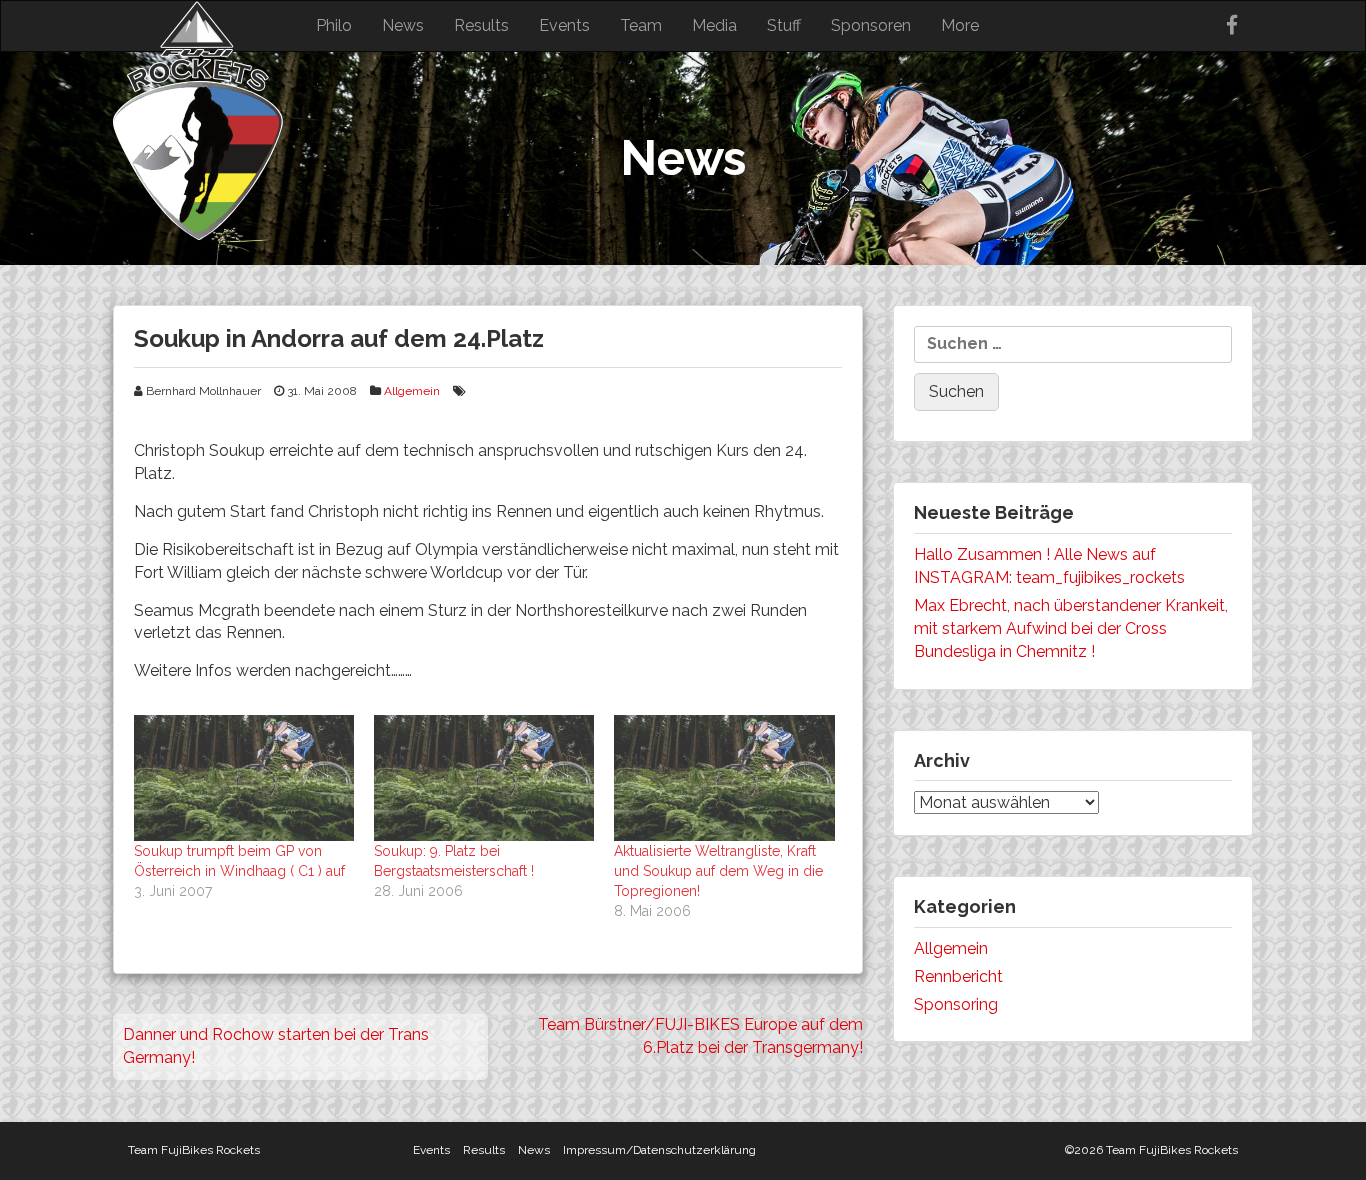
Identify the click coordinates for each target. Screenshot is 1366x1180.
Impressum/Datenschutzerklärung (659, 1150)
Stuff (784, 25)
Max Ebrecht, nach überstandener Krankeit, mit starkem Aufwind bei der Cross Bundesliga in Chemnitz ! (1071, 628)
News (403, 25)
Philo (334, 25)
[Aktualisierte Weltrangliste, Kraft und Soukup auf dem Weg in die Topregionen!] (724, 778)
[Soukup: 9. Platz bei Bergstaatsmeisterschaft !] (484, 778)
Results (481, 25)
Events (564, 25)
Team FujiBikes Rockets (194, 1150)
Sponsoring (956, 1004)
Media (714, 25)
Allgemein (412, 391)
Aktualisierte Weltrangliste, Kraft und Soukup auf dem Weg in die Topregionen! (718, 871)
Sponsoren (871, 25)
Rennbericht (958, 976)
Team (641, 25)
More (960, 25)
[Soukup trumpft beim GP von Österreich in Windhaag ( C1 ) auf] (244, 778)
